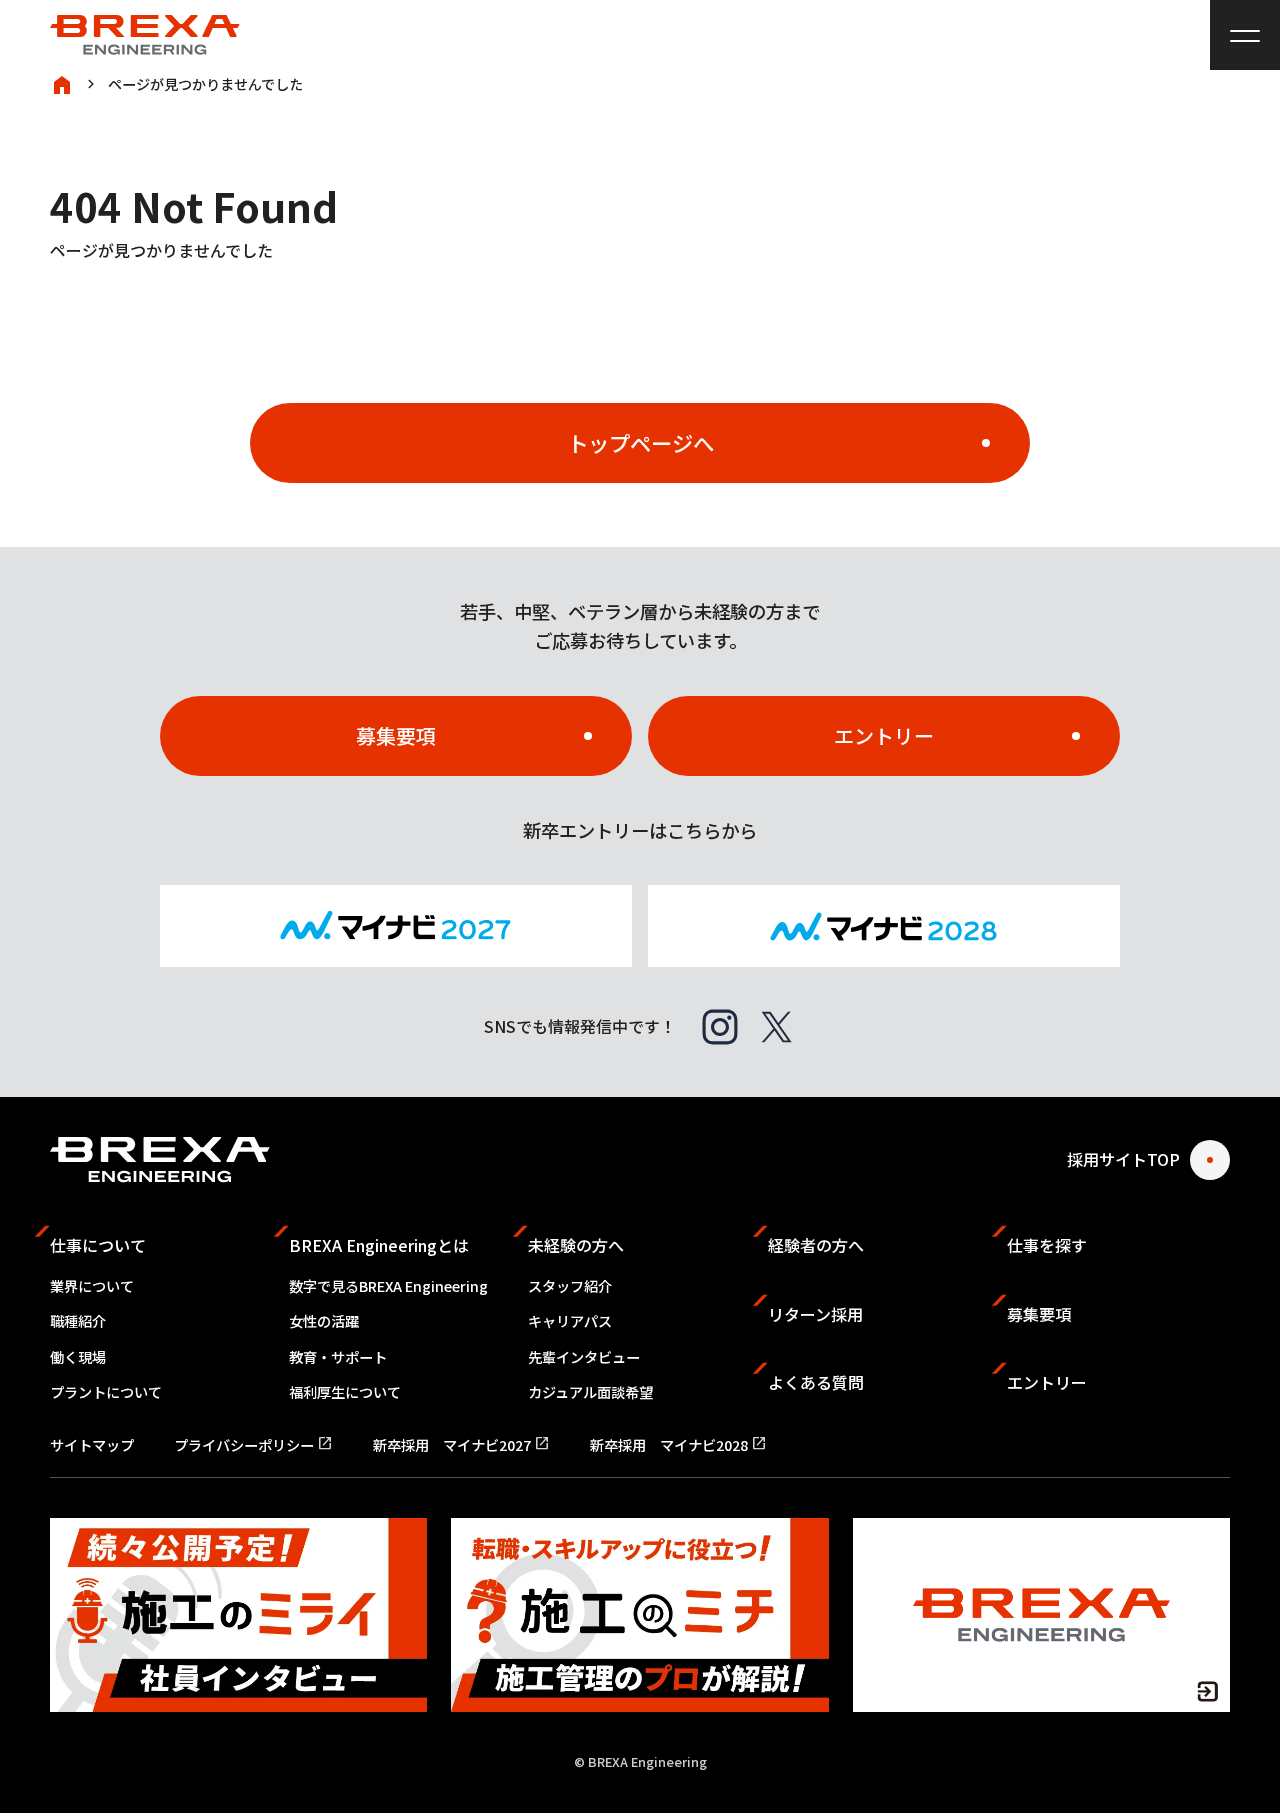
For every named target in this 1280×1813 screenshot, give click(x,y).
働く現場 (78, 1357)
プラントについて (106, 1392)
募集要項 (396, 735)
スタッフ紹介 (570, 1286)
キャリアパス (570, 1321)
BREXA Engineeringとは (379, 1245)
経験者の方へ (816, 1245)
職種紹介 (78, 1321)
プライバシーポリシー (253, 1445)
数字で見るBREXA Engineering (388, 1286)
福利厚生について (345, 1392)
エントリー (884, 735)
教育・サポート (338, 1357)
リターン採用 (815, 1314)
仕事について (98, 1245)
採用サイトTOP (1123, 1159)
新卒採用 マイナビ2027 (461, 1445)
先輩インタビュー (584, 1357)
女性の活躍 (324, 1321)
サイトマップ (92, 1445)
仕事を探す (1047, 1245)
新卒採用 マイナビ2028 (678, 1445)
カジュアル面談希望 (590, 1392)
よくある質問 (816, 1382)
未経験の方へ (576, 1245)
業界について (92, 1286)
